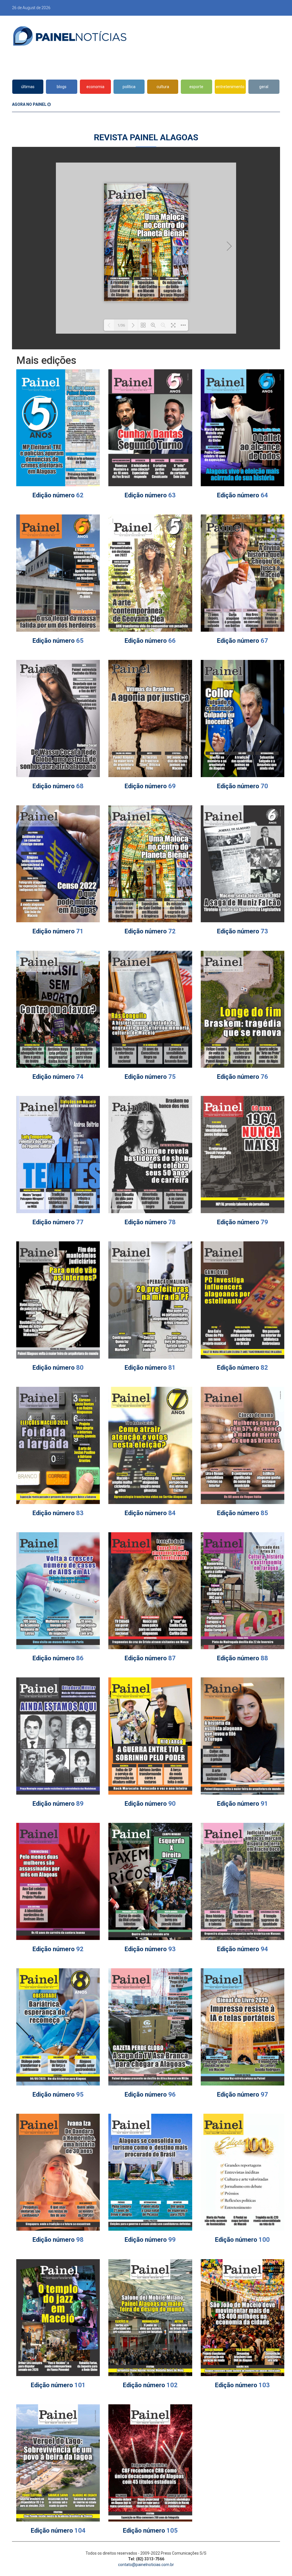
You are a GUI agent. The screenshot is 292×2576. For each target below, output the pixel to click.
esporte (196, 87)
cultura (163, 87)
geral (264, 87)
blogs (62, 87)
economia (95, 87)
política (129, 87)
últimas (28, 87)
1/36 (121, 325)
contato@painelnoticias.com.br (146, 2565)
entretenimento (230, 87)
